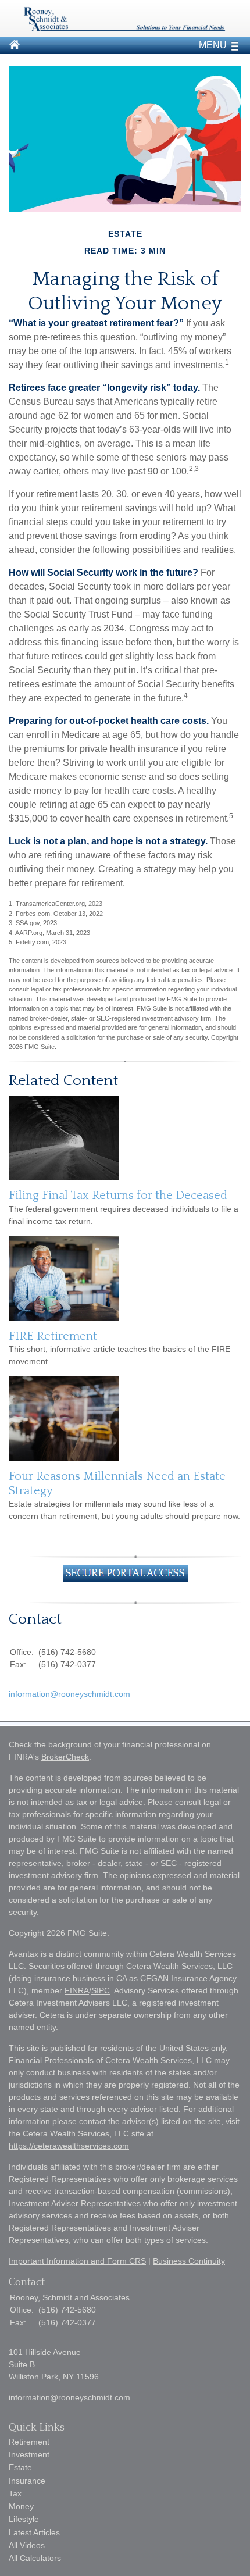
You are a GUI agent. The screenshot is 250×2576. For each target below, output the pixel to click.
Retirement (29, 2442)
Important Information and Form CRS (77, 2261)
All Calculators (35, 2558)
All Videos (27, 2545)
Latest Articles (34, 2532)
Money (21, 2506)
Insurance (27, 2481)
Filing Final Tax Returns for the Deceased (118, 1196)
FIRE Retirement (53, 1336)
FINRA (77, 1990)
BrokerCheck (65, 1757)
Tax (15, 2493)
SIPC (101, 1990)
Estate (20, 2467)
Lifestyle (24, 2519)
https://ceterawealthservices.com (69, 2146)
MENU (213, 45)
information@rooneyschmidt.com (69, 1694)
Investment (29, 2454)
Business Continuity (189, 2261)
